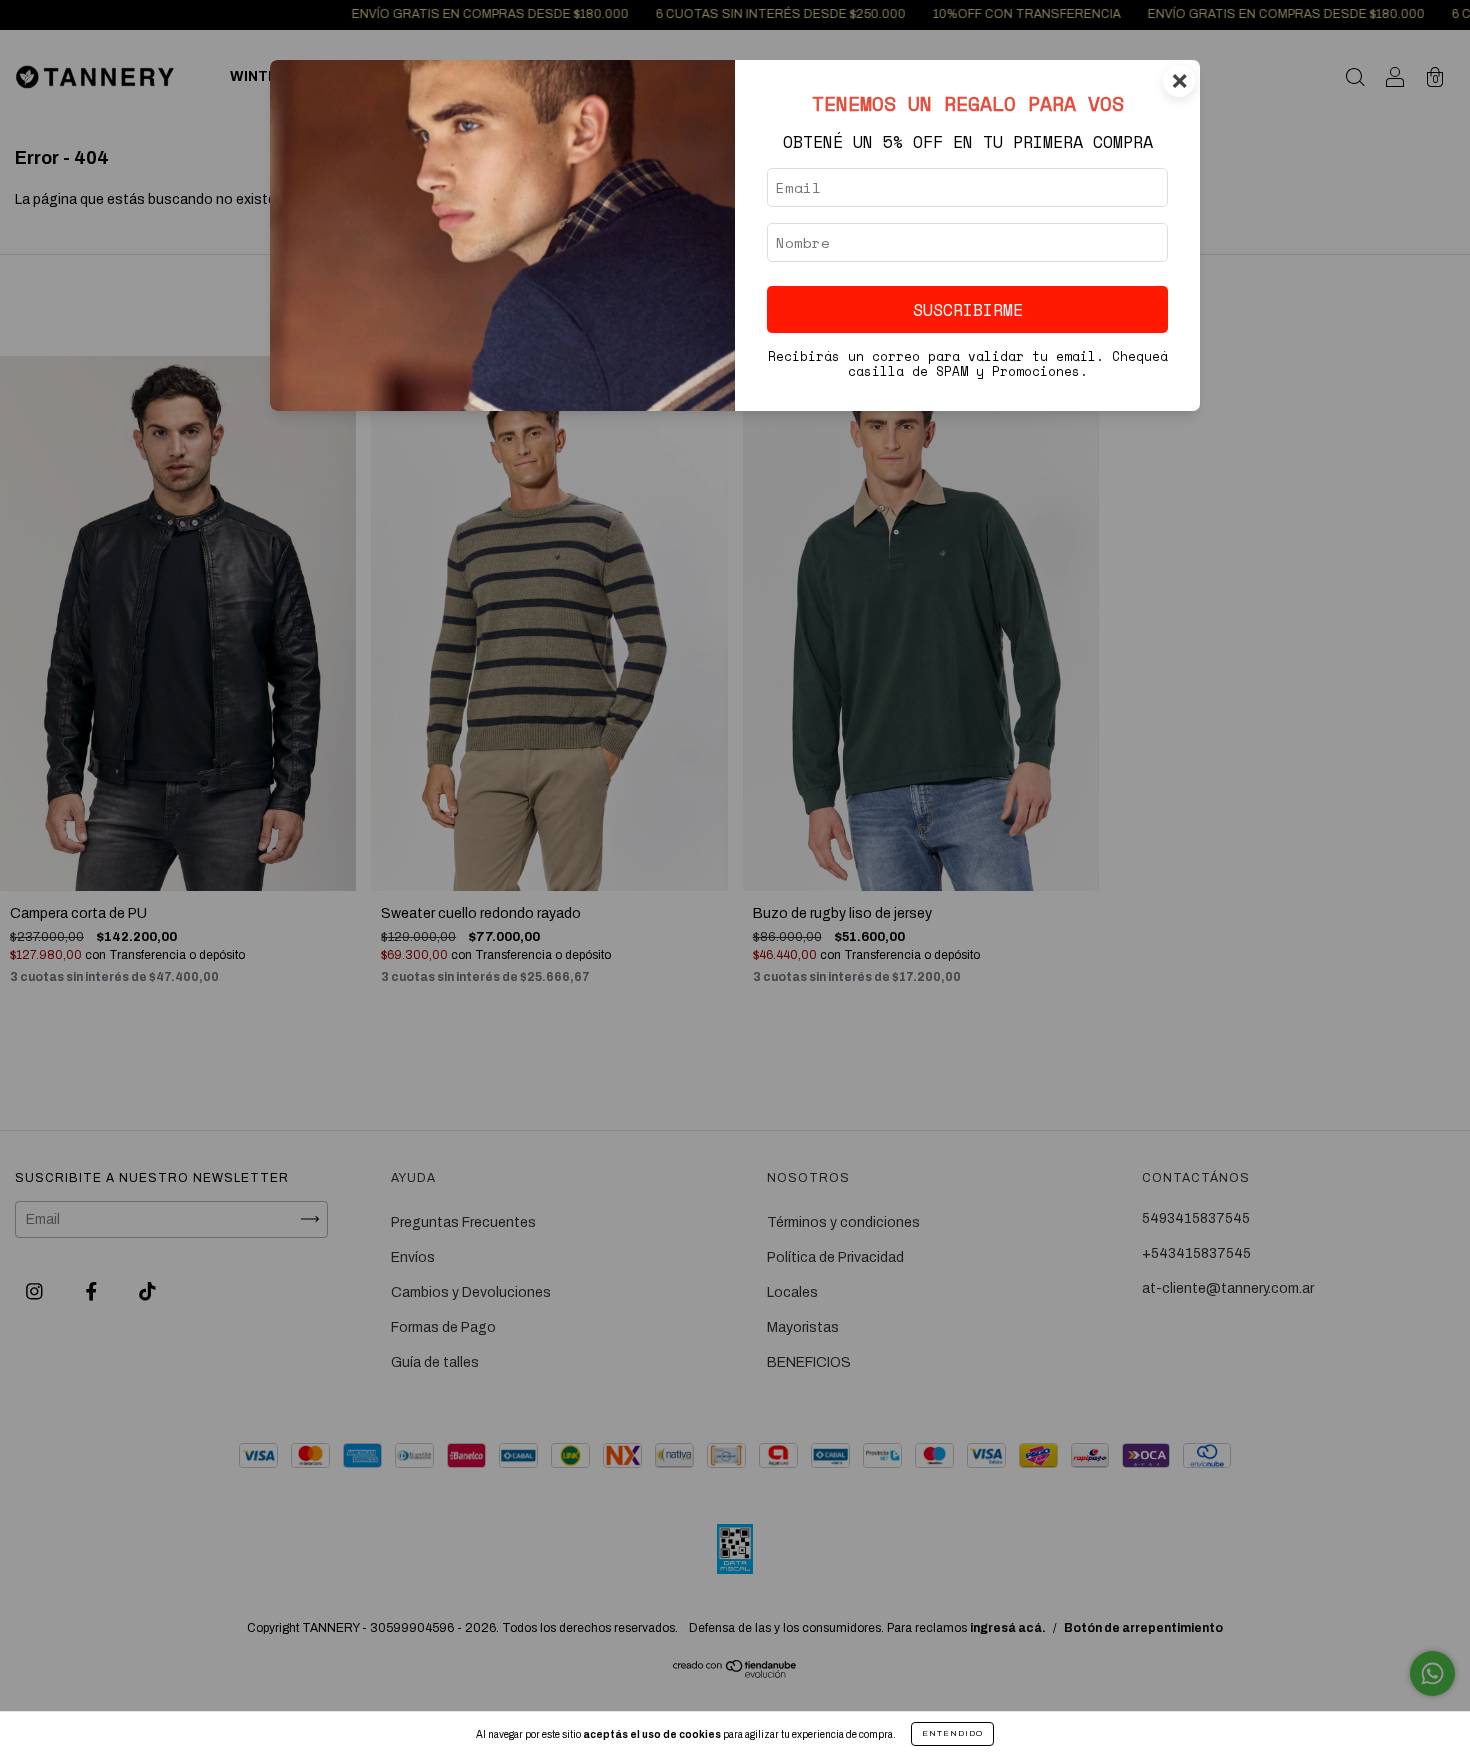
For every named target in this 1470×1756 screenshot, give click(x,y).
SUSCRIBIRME (968, 309)
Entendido (952, 1733)
